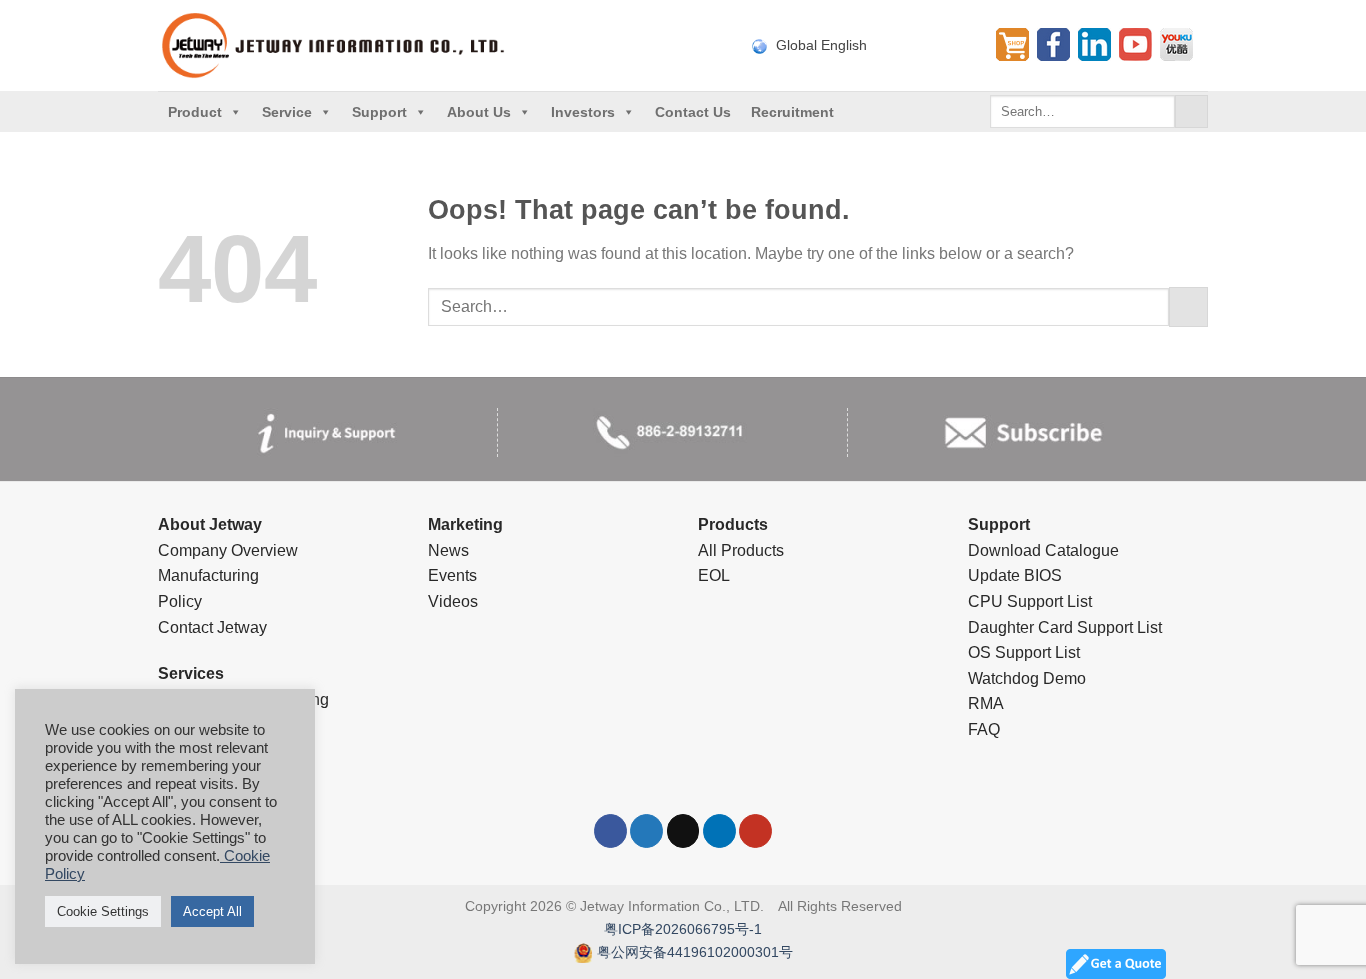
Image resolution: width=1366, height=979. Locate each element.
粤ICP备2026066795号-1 (683, 929)
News (448, 550)
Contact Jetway (212, 627)
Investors (583, 112)
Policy (180, 601)
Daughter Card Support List (1065, 627)
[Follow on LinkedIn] (719, 831)
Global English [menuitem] (821, 45)
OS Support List (1024, 652)
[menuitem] (861, 45)
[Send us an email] (683, 831)
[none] (861, 45)
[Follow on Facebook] (610, 831)
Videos (453, 601)
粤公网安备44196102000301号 (695, 952)
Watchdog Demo (1027, 678)
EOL (714, 575)
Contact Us (693, 112)
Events (452, 575)
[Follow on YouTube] (755, 831)
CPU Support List (1030, 601)
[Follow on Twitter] (646, 831)
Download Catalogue (1043, 550)
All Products (741, 550)
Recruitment (792, 112)
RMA (986, 703)
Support (379, 112)
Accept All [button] (212, 911)
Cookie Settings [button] (103, 911)
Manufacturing (208, 575)
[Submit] (1191, 112)
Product (195, 112)
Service (287, 112)
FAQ (984, 729)
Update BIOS (1015, 575)
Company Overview (228, 550)
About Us (479, 112)
